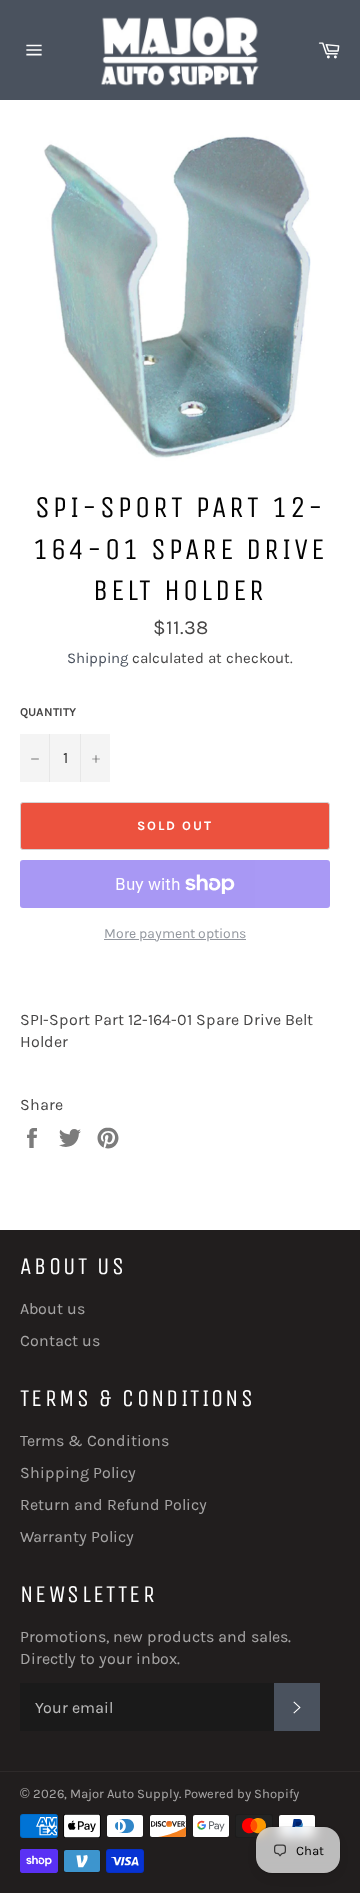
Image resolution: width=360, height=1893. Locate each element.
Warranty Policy (77, 1536)
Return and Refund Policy (113, 1504)
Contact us (60, 1340)
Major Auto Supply (124, 1793)
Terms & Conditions (94, 1440)
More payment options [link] (175, 933)
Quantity (48, 712)
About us (52, 1308)
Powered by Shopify (241, 1793)
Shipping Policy (78, 1472)
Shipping (97, 658)
